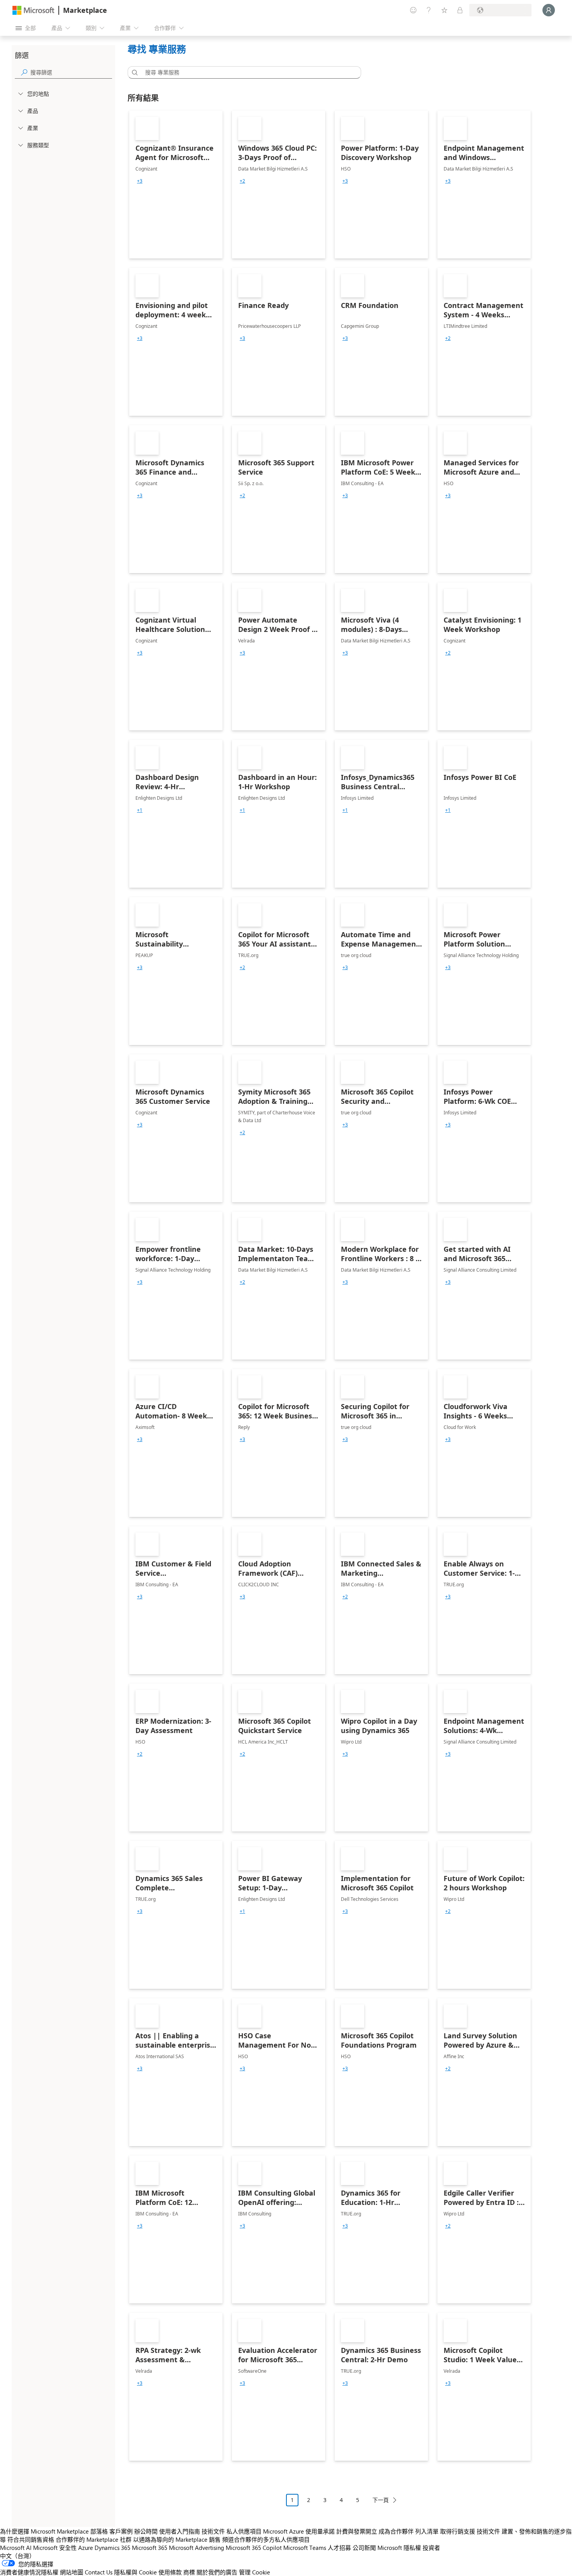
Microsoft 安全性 (55, 2548)
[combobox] (247, 72)
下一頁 (381, 2500)
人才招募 (339, 2548)
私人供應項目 (244, 2531)
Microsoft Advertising (197, 2548)
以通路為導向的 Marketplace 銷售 (177, 2539)
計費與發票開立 (357, 2531)
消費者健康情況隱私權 (29, 2572)
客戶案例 (121, 2531)
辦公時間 (146, 2531)
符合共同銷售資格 (31, 2539)
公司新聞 (364, 2548)
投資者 (431, 2548)
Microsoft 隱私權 (399, 2548)
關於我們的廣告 (217, 2572)
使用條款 (170, 2572)
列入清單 (427, 2531)
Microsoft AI (16, 2548)
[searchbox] (71, 72)
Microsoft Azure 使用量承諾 (299, 2531)
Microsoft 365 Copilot (254, 2548)
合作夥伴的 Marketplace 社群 (94, 2539)
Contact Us (99, 2572)
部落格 (99, 2531)
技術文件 (213, 2531)
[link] (176, 185)
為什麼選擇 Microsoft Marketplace (44, 2531)
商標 (189, 2572)
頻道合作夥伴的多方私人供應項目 (266, 2539)
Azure (86, 2548)
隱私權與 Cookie (135, 2572)
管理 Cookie (254, 2572)
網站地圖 (72, 2572)
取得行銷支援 (458, 2531)
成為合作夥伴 (396, 2531)
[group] (140, 181)
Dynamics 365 (112, 2548)
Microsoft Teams (305, 2548)
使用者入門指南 (180, 2531)
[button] (133, 72)
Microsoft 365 (150, 2548)
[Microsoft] (33, 10)
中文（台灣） (18, 2556)
